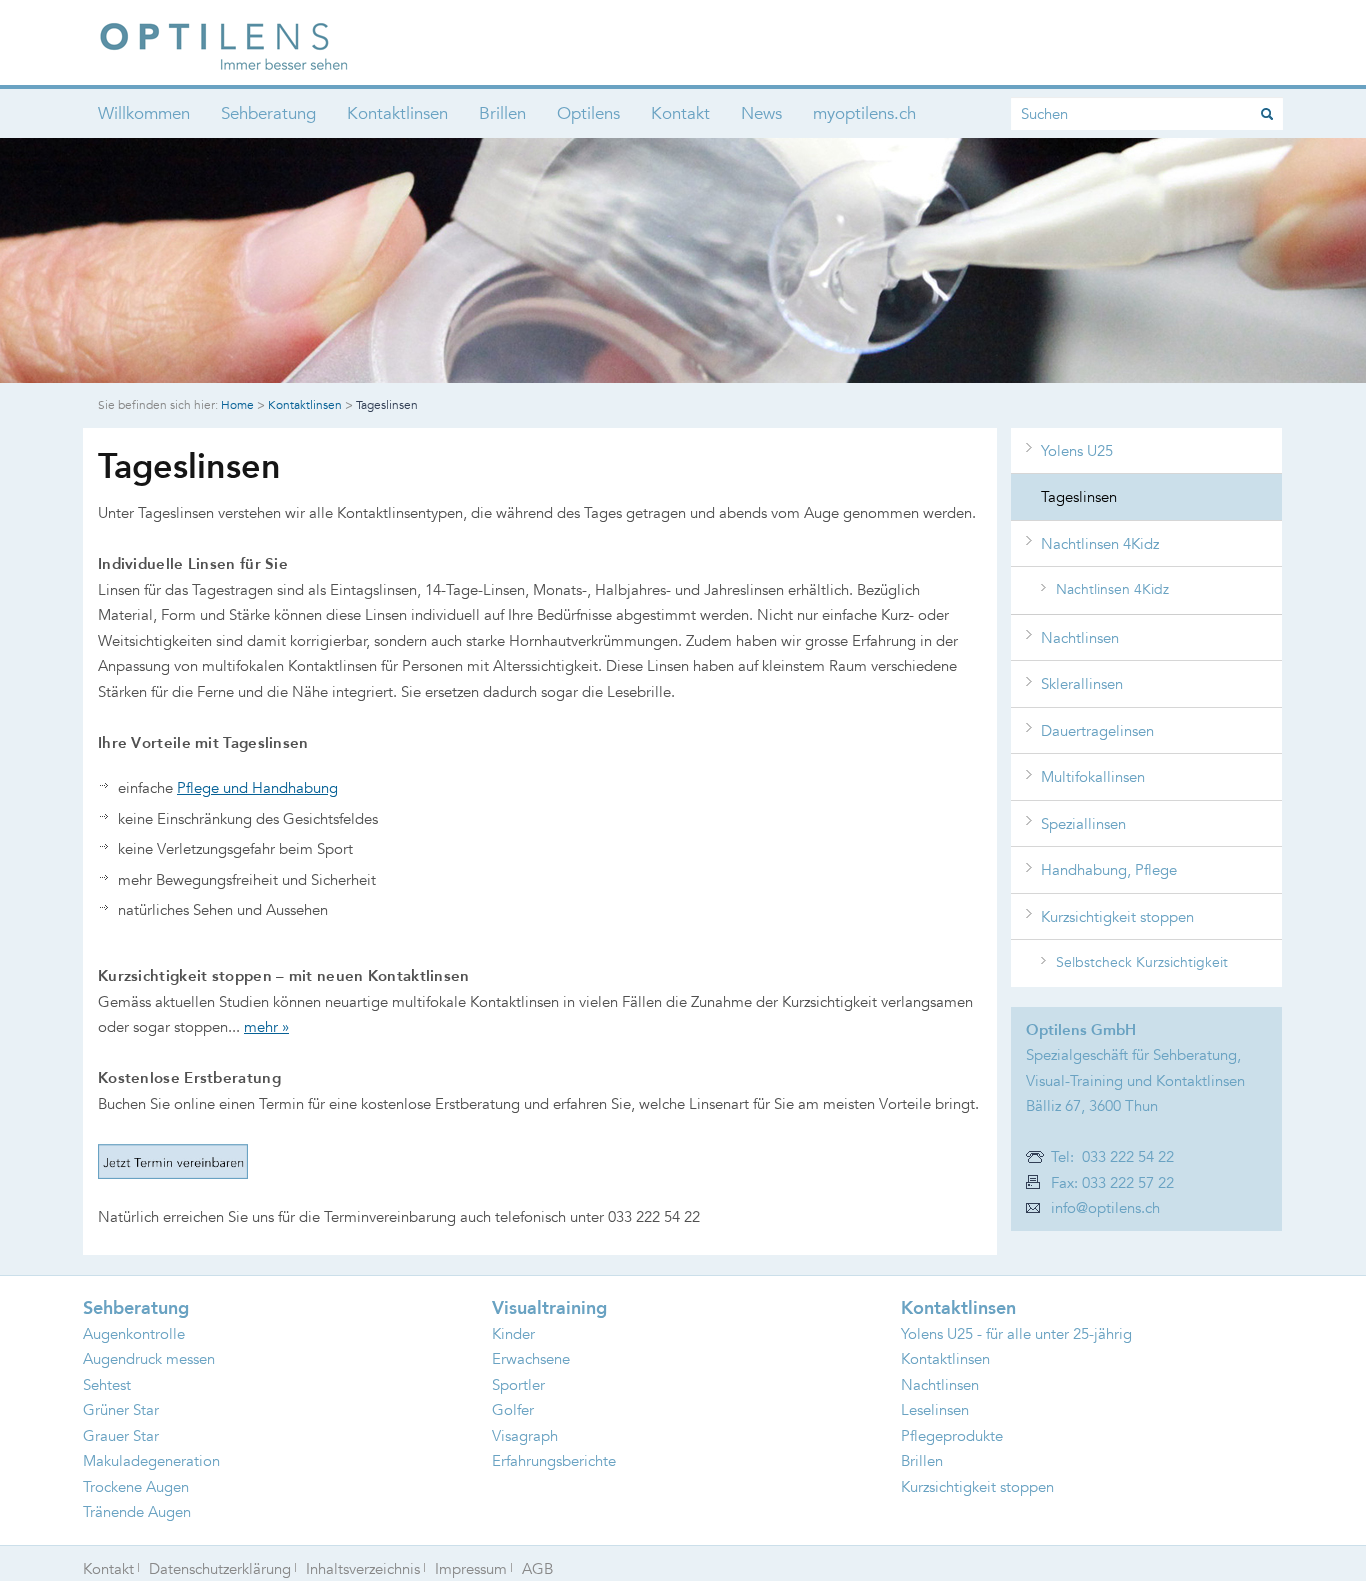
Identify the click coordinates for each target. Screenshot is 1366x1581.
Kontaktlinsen (397, 113)
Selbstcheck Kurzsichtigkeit (1142, 962)
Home (237, 404)
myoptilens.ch (864, 113)
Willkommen (144, 113)
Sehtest (107, 1384)
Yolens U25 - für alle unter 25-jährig (1016, 1333)
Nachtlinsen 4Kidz (1100, 543)
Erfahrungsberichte (554, 1460)
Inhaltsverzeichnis (363, 1568)
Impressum (471, 1568)
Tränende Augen (137, 1511)
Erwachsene (531, 1358)
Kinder (513, 1333)
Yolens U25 (1077, 450)
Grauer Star (121, 1435)
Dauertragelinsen (1097, 730)
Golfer (513, 1409)
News (761, 113)
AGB (537, 1568)
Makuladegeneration (151, 1460)
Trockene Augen (136, 1486)
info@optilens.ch (1105, 1207)
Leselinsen (935, 1409)
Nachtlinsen (1080, 637)
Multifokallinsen (1093, 776)
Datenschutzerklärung (220, 1568)
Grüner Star (121, 1409)
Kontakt (680, 113)
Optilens (588, 113)
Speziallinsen (1083, 823)
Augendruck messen (149, 1358)
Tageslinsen (1079, 496)
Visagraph (525, 1435)
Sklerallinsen (1082, 683)
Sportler (518, 1384)
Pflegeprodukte (952, 1435)
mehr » (266, 1026)
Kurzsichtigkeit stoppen (1117, 916)
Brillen (502, 113)
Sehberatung (268, 113)
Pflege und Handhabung (257, 787)
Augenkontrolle (134, 1333)
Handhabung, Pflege (1109, 869)
